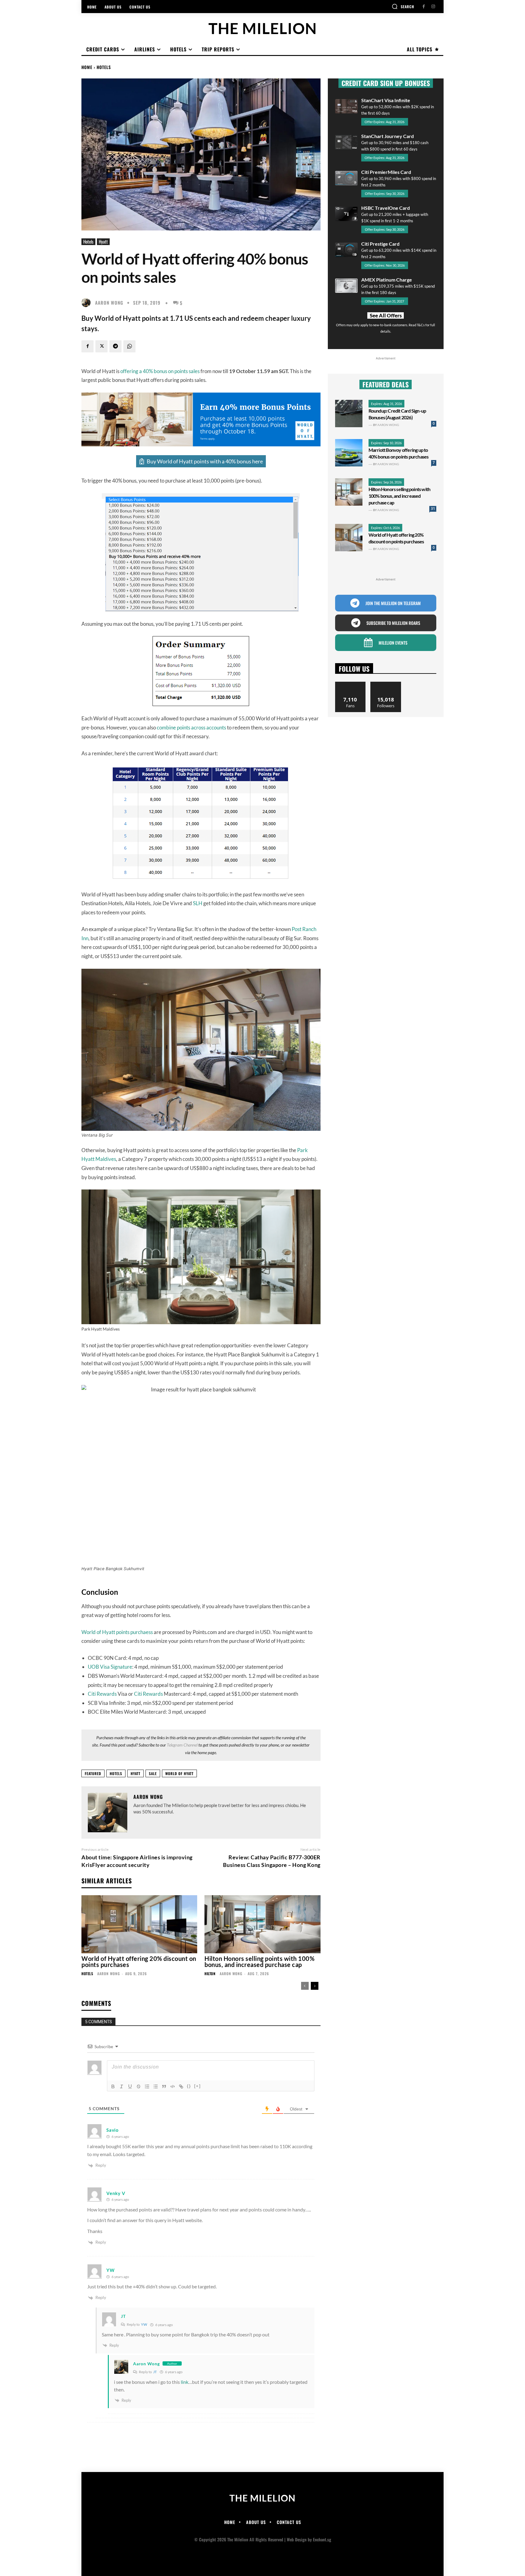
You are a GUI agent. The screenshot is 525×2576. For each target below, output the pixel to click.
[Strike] (139, 2086)
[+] (197, 2086)
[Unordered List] (156, 2086)
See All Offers (386, 315)
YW (144, 2324)
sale (153, 1773)
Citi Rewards (102, 1694)
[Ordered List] (147, 2086)
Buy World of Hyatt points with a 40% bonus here (205, 461)
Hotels (104, 67)
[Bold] (113, 2086)
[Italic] (122, 2086)
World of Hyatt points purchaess (117, 1632)
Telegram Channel (182, 1745)
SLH (198, 903)
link (185, 2382)
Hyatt (103, 242)
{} (189, 2086)
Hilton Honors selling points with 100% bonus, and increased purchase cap (259, 1961)
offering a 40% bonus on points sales (160, 371)
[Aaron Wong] (87, 303)
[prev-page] (305, 1986)
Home (87, 67)
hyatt (136, 1773)
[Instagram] (433, 7)
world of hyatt (179, 1773)
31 (433, 509)
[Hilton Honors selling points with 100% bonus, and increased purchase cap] (262, 1924)
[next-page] (315, 1986)
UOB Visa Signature (110, 1667)
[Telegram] (115, 346)
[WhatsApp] (129, 346)
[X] (101, 346)
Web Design (297, 2539)
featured (93, 1773)
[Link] (181, 2086)
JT (155, 2372)
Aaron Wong (109, 303)
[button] (403, 6)
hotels (116, 1773)
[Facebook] (424, 7)
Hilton (210, 1974)
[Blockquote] (164, 2086)
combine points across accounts (191, 727)
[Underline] (130, 2086)
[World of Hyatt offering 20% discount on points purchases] (139, 1924)
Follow (386, 684)
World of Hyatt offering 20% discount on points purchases (139, 1961)
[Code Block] (173, 2086)
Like (350, 684)
